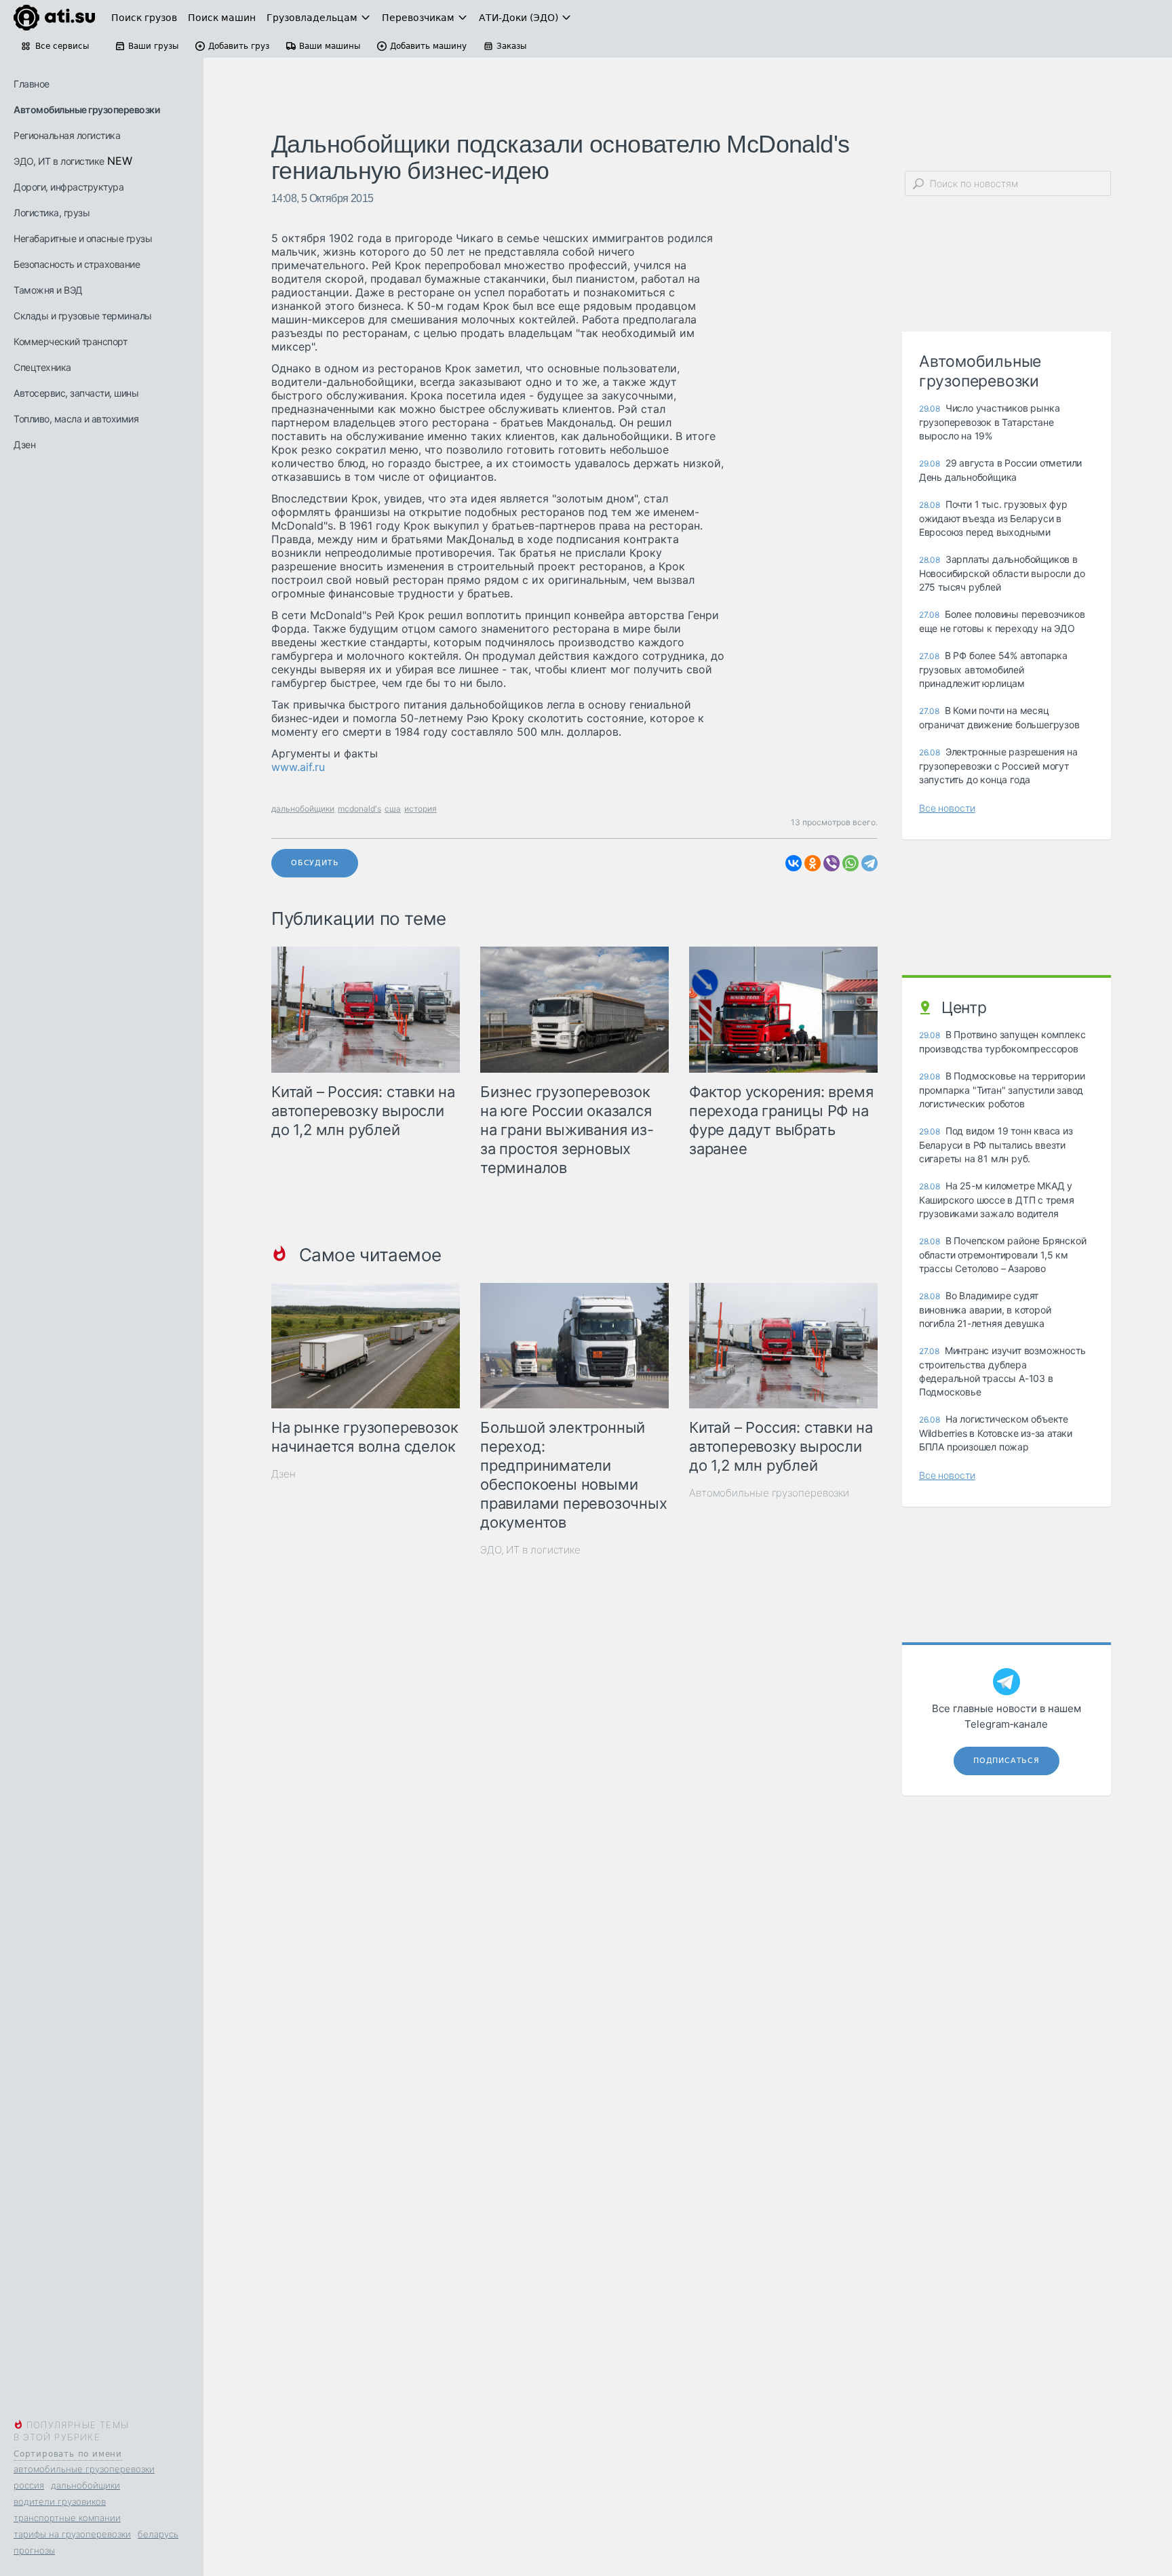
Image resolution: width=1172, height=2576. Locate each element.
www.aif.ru (298, 767)
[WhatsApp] (851, 863)
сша (393, 809)
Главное (32, 84)
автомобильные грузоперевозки (84, 2469)
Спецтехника (42, 367)
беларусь (158, 2534)
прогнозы (34, 2550)
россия (29, 2485)
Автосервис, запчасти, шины (76, 393)
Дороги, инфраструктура (69, 187)
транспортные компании (67, 2518)
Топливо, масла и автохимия (76, 419)
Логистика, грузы (52, 213)
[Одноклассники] (813, 863)
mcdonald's (359, 809)
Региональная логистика (67, 135)
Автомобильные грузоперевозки (86, 110)
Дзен (24, 444)
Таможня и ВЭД (48, 290)
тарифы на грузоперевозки (72, 2534)
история (421, 809)
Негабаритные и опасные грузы (83, 238)
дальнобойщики (85, 2485)
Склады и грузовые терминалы (83, 316)
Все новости (947, 808)
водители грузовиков (60, 2501)
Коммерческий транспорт (70, 341)
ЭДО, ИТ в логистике (59, 161)
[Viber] (832, 863)
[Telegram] (870, 863)
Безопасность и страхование (77, 264)
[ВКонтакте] (794, 863)
